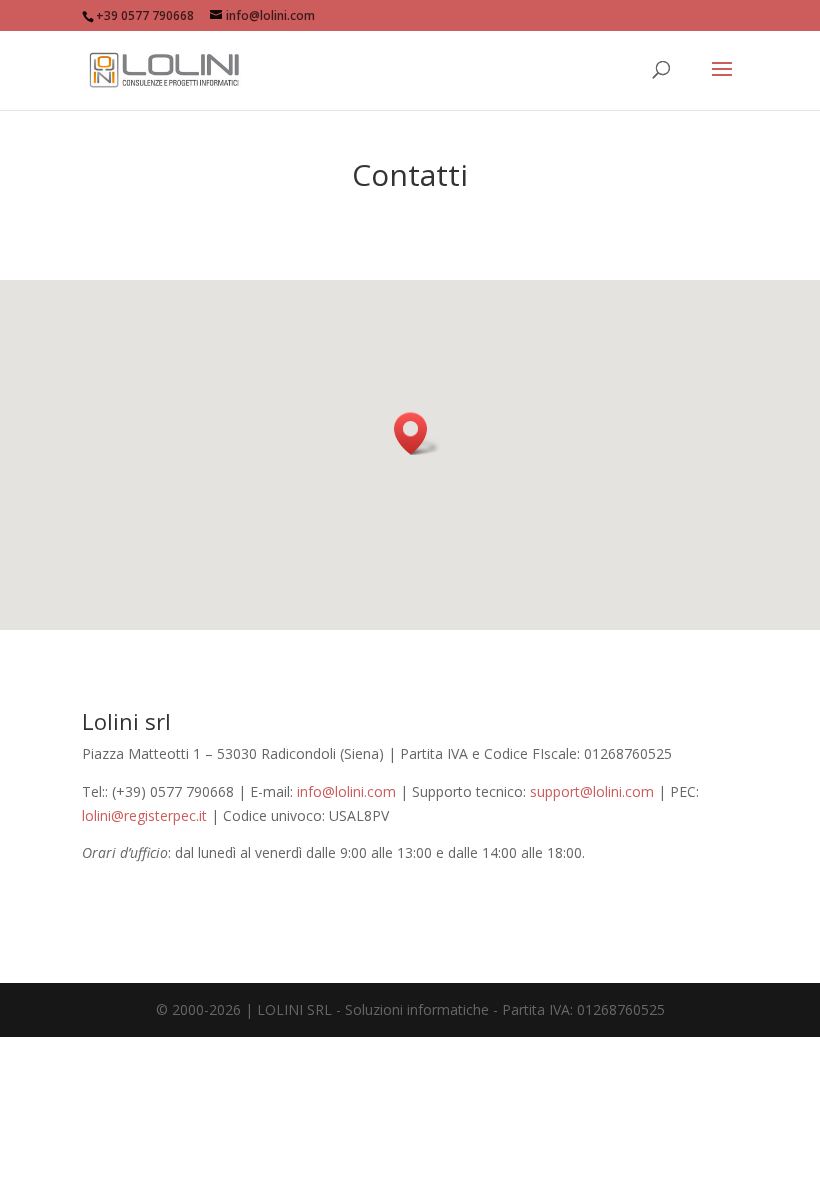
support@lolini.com (592, 791)
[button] (417, 433)
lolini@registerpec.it (144, 815)
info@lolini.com (346, 791)
